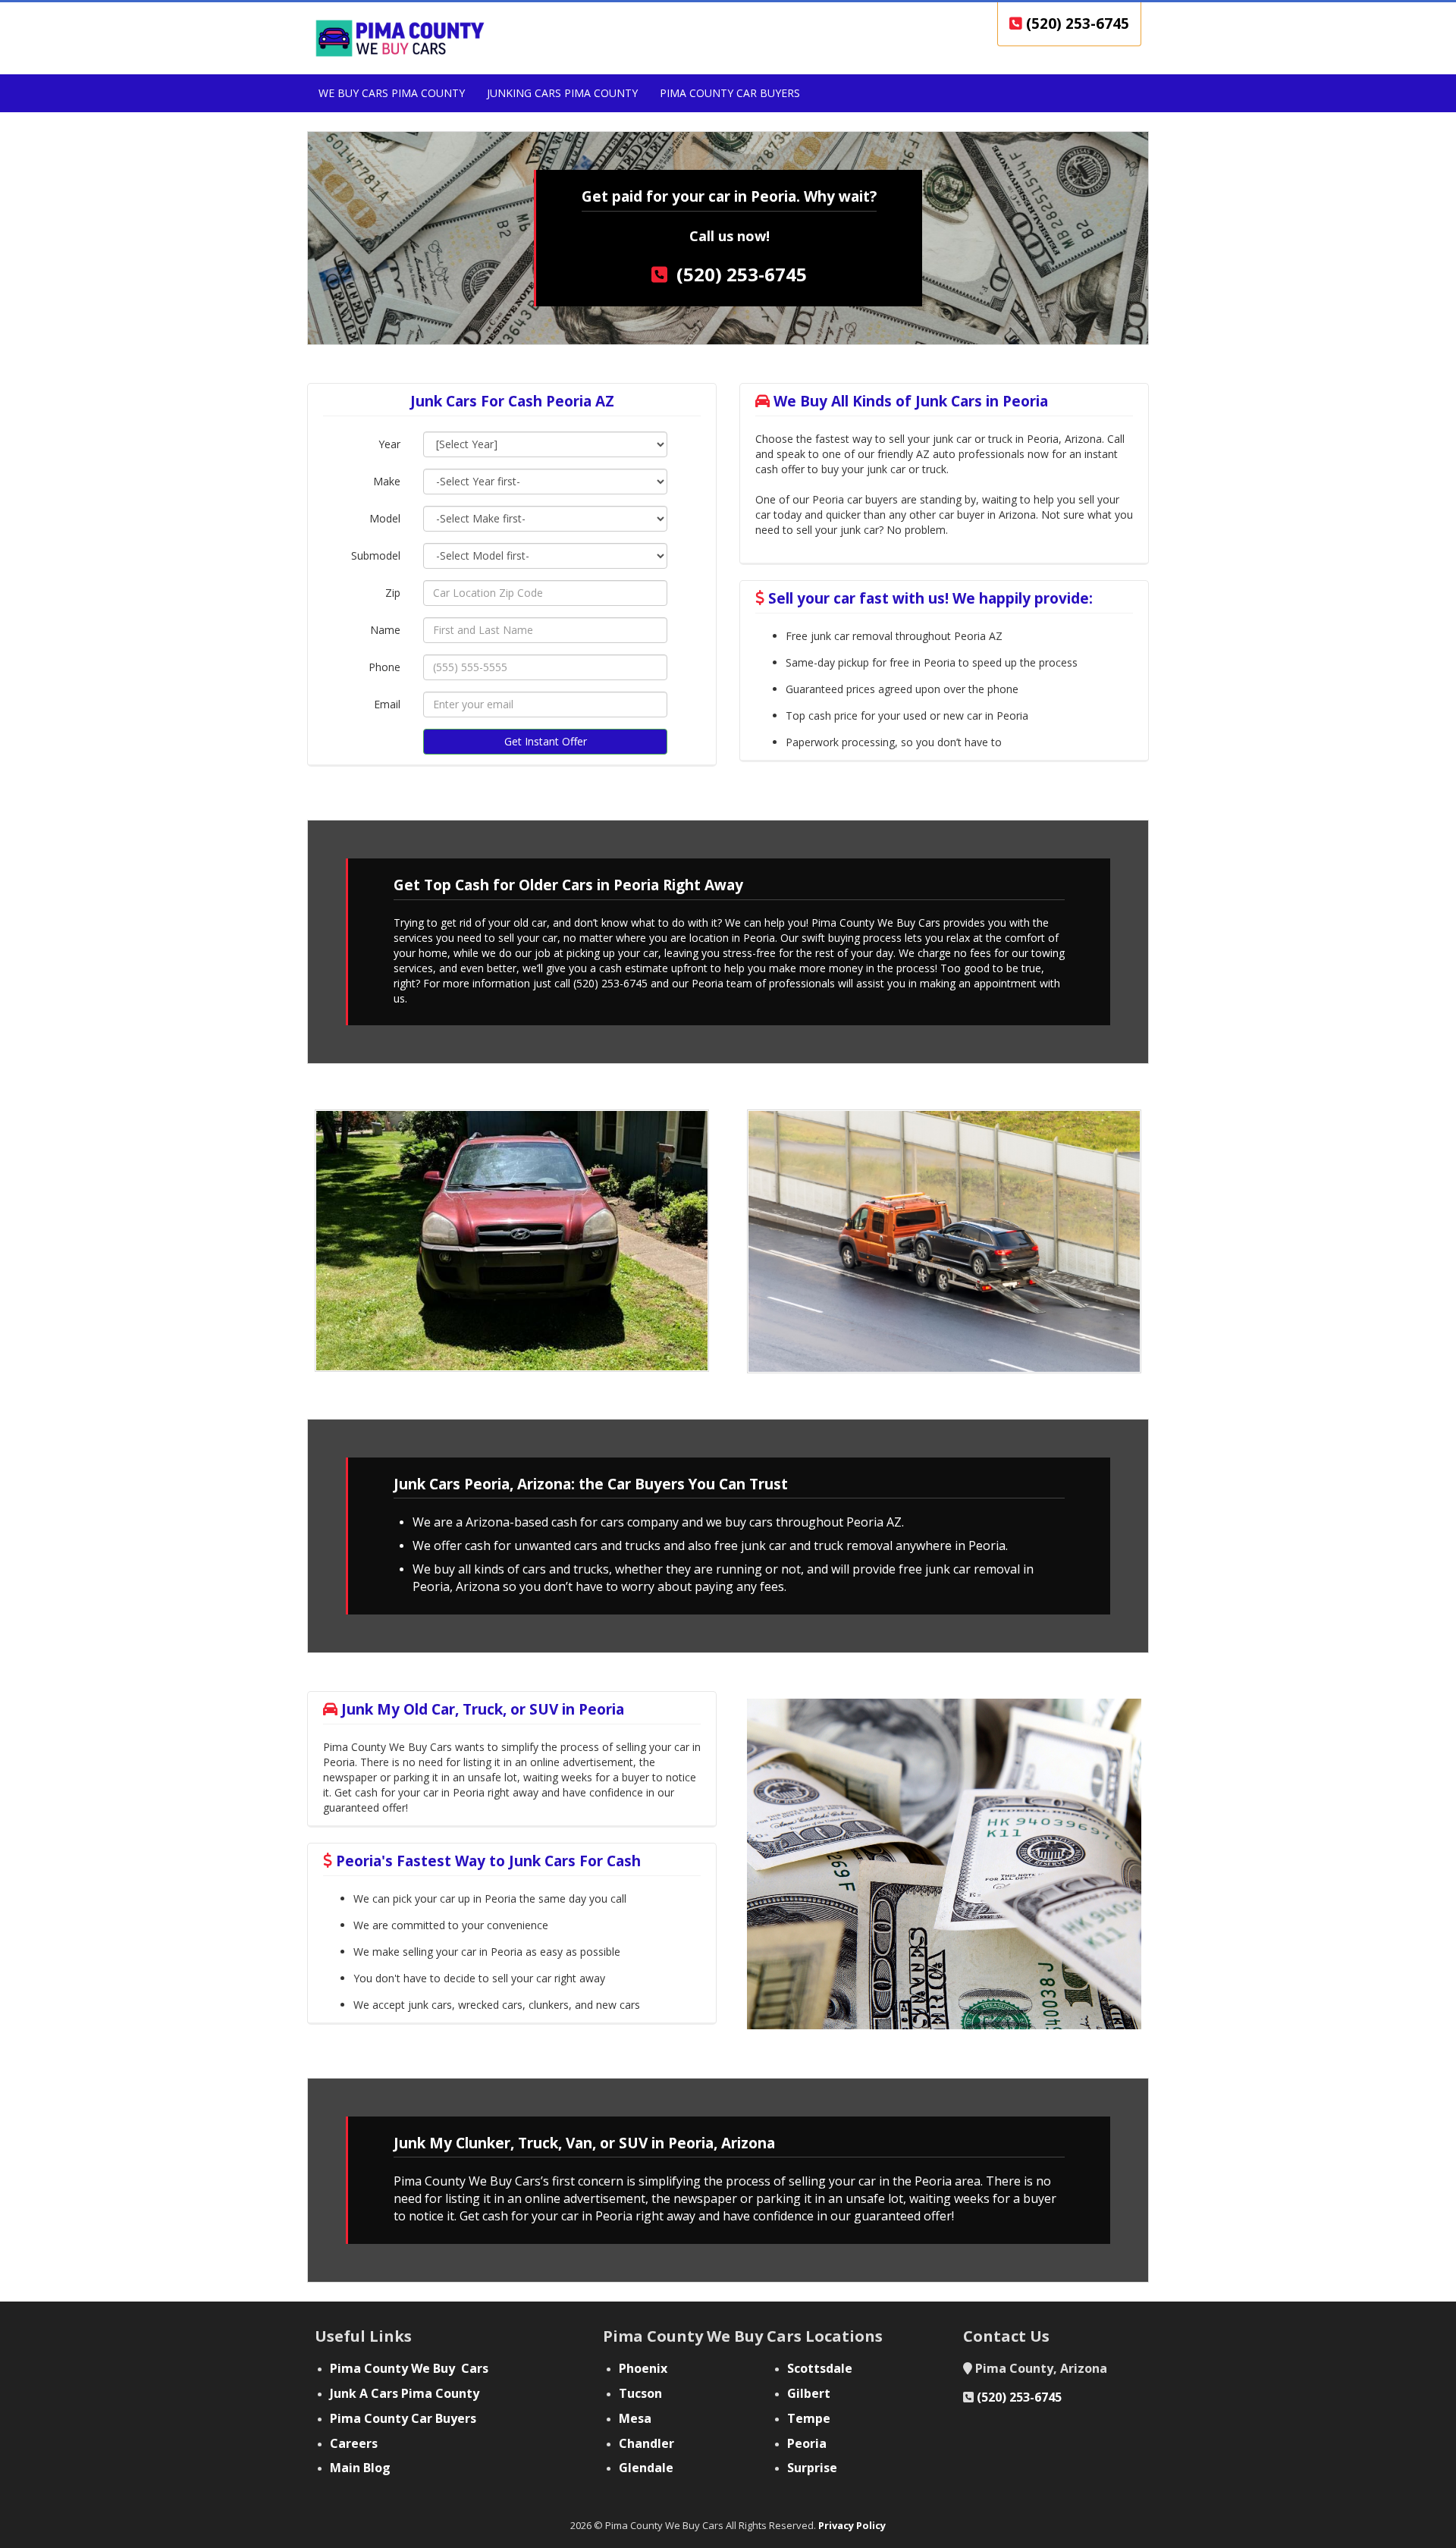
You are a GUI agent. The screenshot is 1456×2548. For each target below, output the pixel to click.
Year (389, 444)
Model (385, 518)
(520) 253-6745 (1076, 24)
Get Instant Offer (546, 741)
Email (387, 704)
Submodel (376, 555)
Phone (384, 667)
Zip (393, 593)
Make (387, 481)
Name (385, 630)
